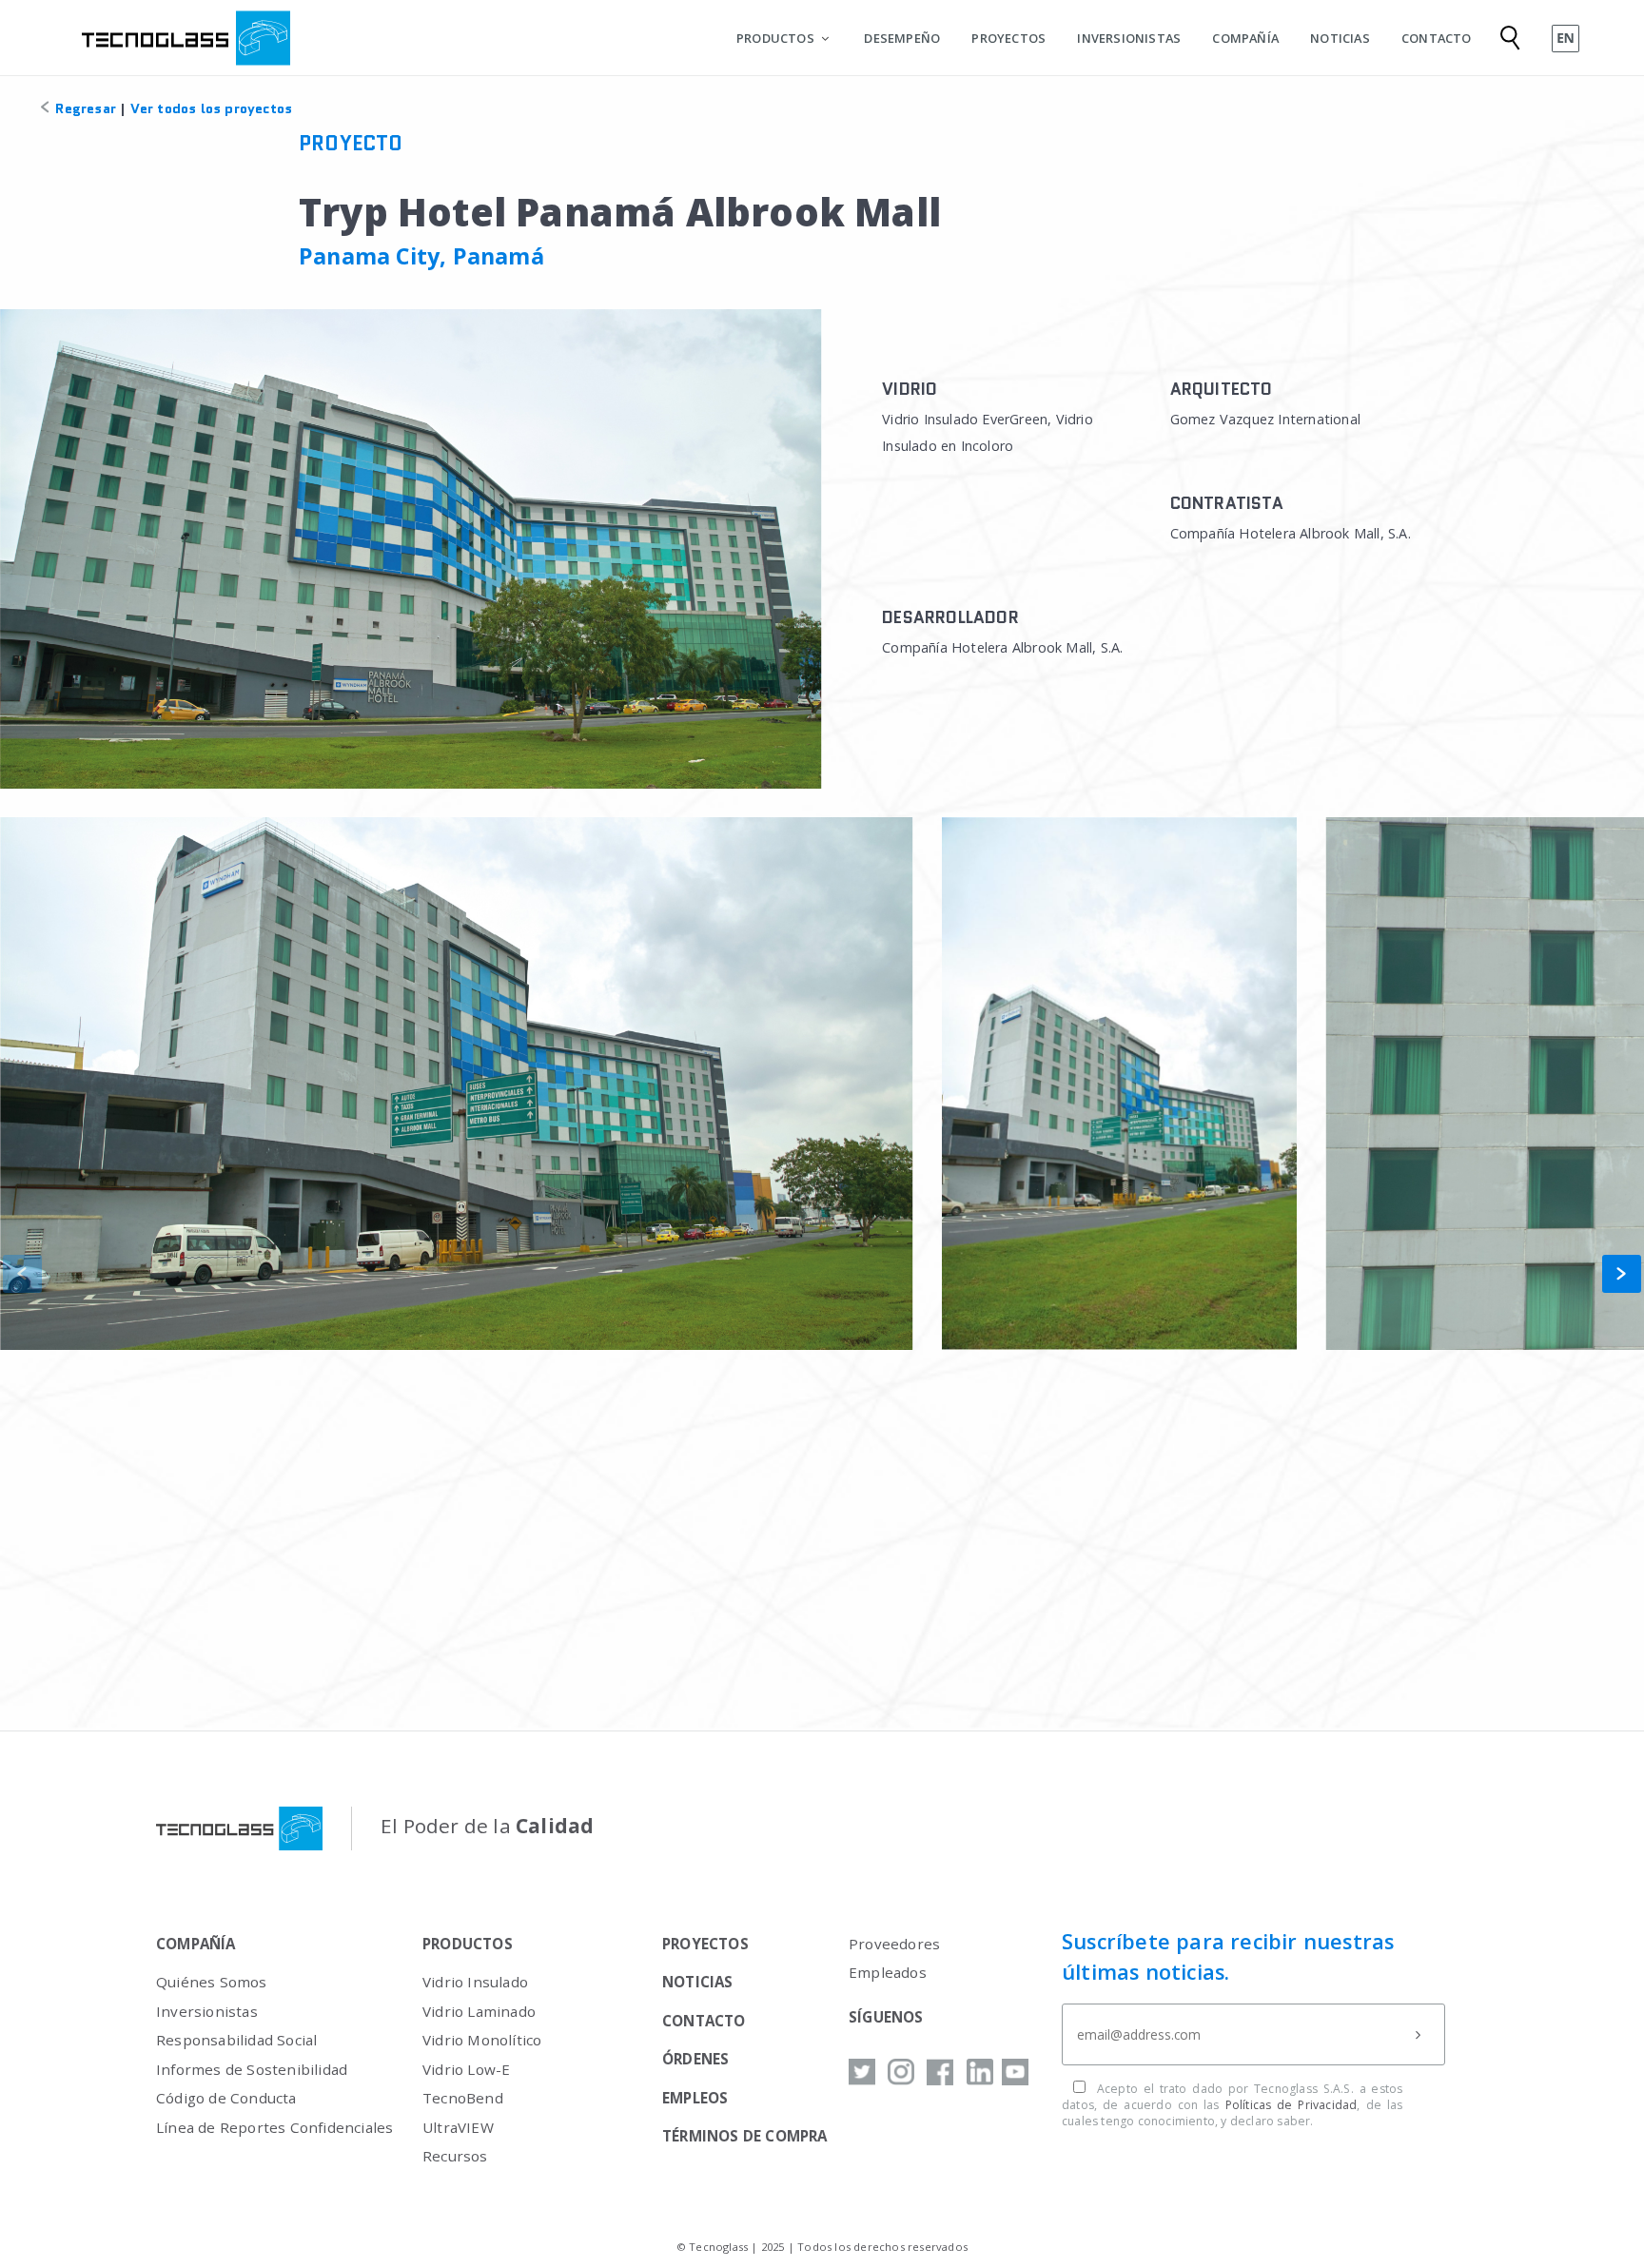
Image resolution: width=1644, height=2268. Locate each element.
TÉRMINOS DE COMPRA (745, 2136)
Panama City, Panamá (421, 256)
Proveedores (894, 1944)
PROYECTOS (1008, 38)
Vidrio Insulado (475, 1982)
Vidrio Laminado (479, 2011)
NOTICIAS (1340, 38)
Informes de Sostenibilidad (252, 2069)
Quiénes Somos (212, 1982)
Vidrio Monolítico (482, 2040)
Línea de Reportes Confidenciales (274, 2127)
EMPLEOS (695, 2098)
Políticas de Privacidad (1292, 2105)
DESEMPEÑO (902, 38)
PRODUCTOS (775, 38)
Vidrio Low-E (466, 2069)
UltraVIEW (458, 2127)
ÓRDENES (695, 2059)
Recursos (455, 2156)
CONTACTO (1437, 38)
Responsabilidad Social (236, 2040)
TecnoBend (463, 2098)
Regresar (84, 108)
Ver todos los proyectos (212, 108)
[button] (1622, 1274)
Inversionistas (207, 2011)
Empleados (888, 1972)
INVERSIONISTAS (1129, 38)
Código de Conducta (226, 2098)
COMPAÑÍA (1245, 38)
